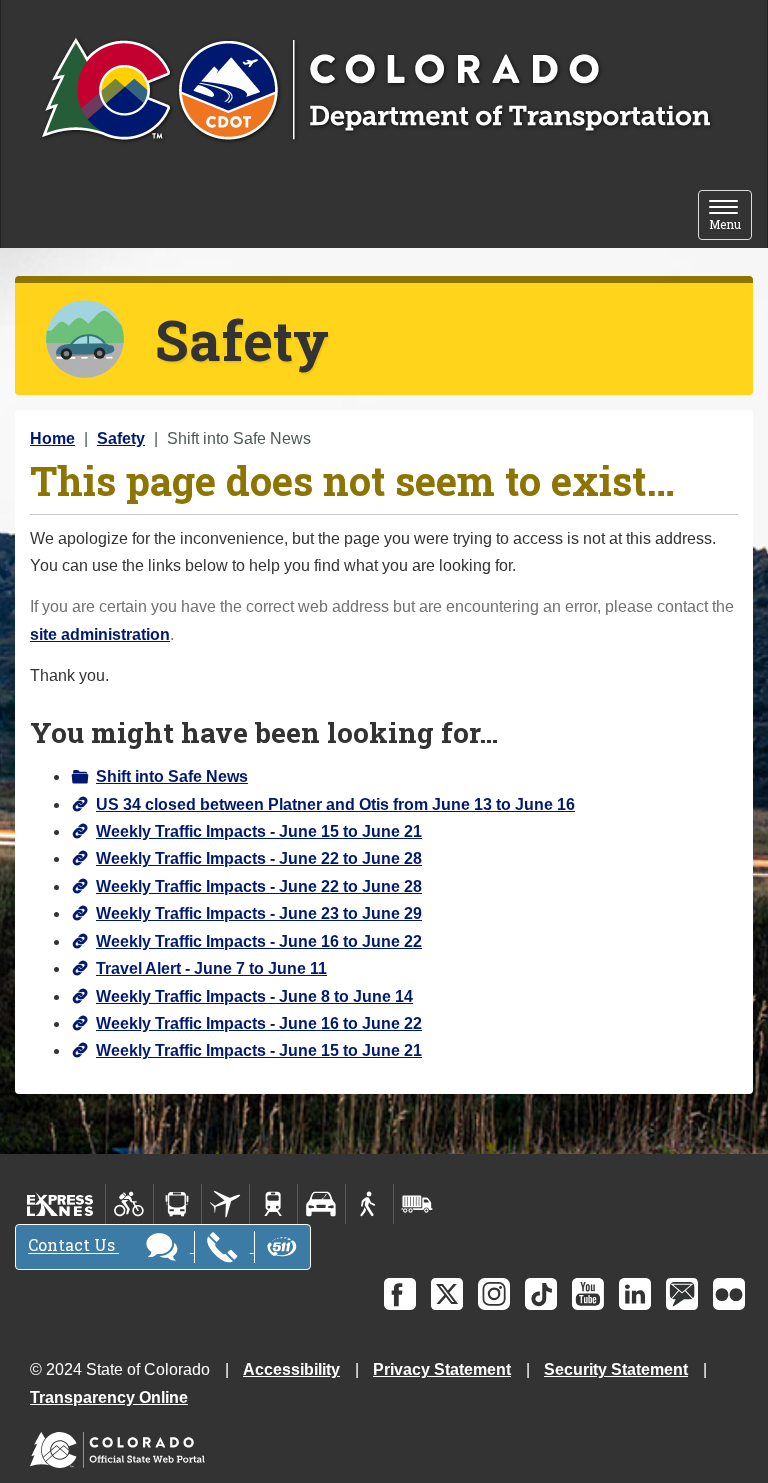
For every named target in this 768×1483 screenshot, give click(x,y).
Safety (121, 438)
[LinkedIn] (635, 1294)
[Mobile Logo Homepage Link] (375, 91)
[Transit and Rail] (177, 1204)
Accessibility (291, 1369)
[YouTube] (588, 1294)
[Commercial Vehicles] (417, 1204)
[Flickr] (729, 1294)
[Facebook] (400, 1294)
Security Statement (616, 1369)
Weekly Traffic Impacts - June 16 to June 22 (259, 941)
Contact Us (73, 1245)
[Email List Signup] (682, 1294)
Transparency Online (109, 1397)
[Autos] (321, 1204)
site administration (100, 634)
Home (52, 438)
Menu (730, 216)
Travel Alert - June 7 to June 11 (211, 968)
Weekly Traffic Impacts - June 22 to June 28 (259, 858)
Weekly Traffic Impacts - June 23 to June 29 (259, 913)
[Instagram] (494, 1294)
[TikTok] (541, 1294)
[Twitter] (447, 1294)
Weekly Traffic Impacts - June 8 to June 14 (254, 996)
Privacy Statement (442, 1369)
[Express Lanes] (60, 1204)
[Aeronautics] (225, 1204)
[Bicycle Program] (129, 1204)
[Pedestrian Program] (369, 1204)
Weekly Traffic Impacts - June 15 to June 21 (259, 831)
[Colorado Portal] (121, 1444)
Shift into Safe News (172, 776)
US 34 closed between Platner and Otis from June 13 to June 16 (335, 804)
